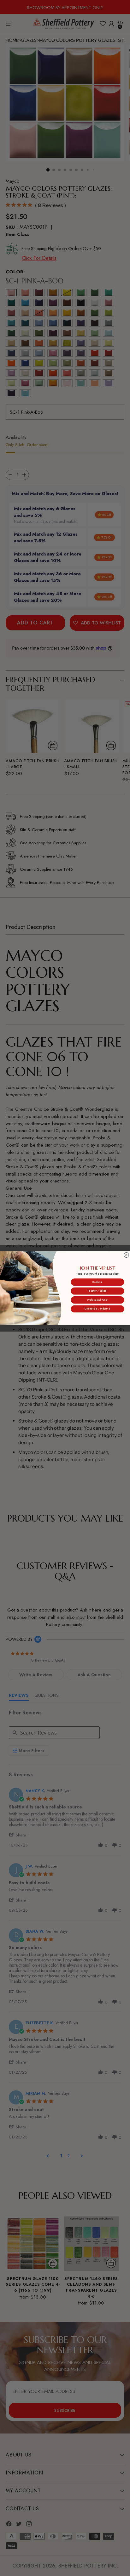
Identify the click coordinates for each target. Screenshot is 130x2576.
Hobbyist (97, 1282)
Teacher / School (97, 1291)
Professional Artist (98, 1300)
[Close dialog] (126, 1255)
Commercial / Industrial (97, 1309)
